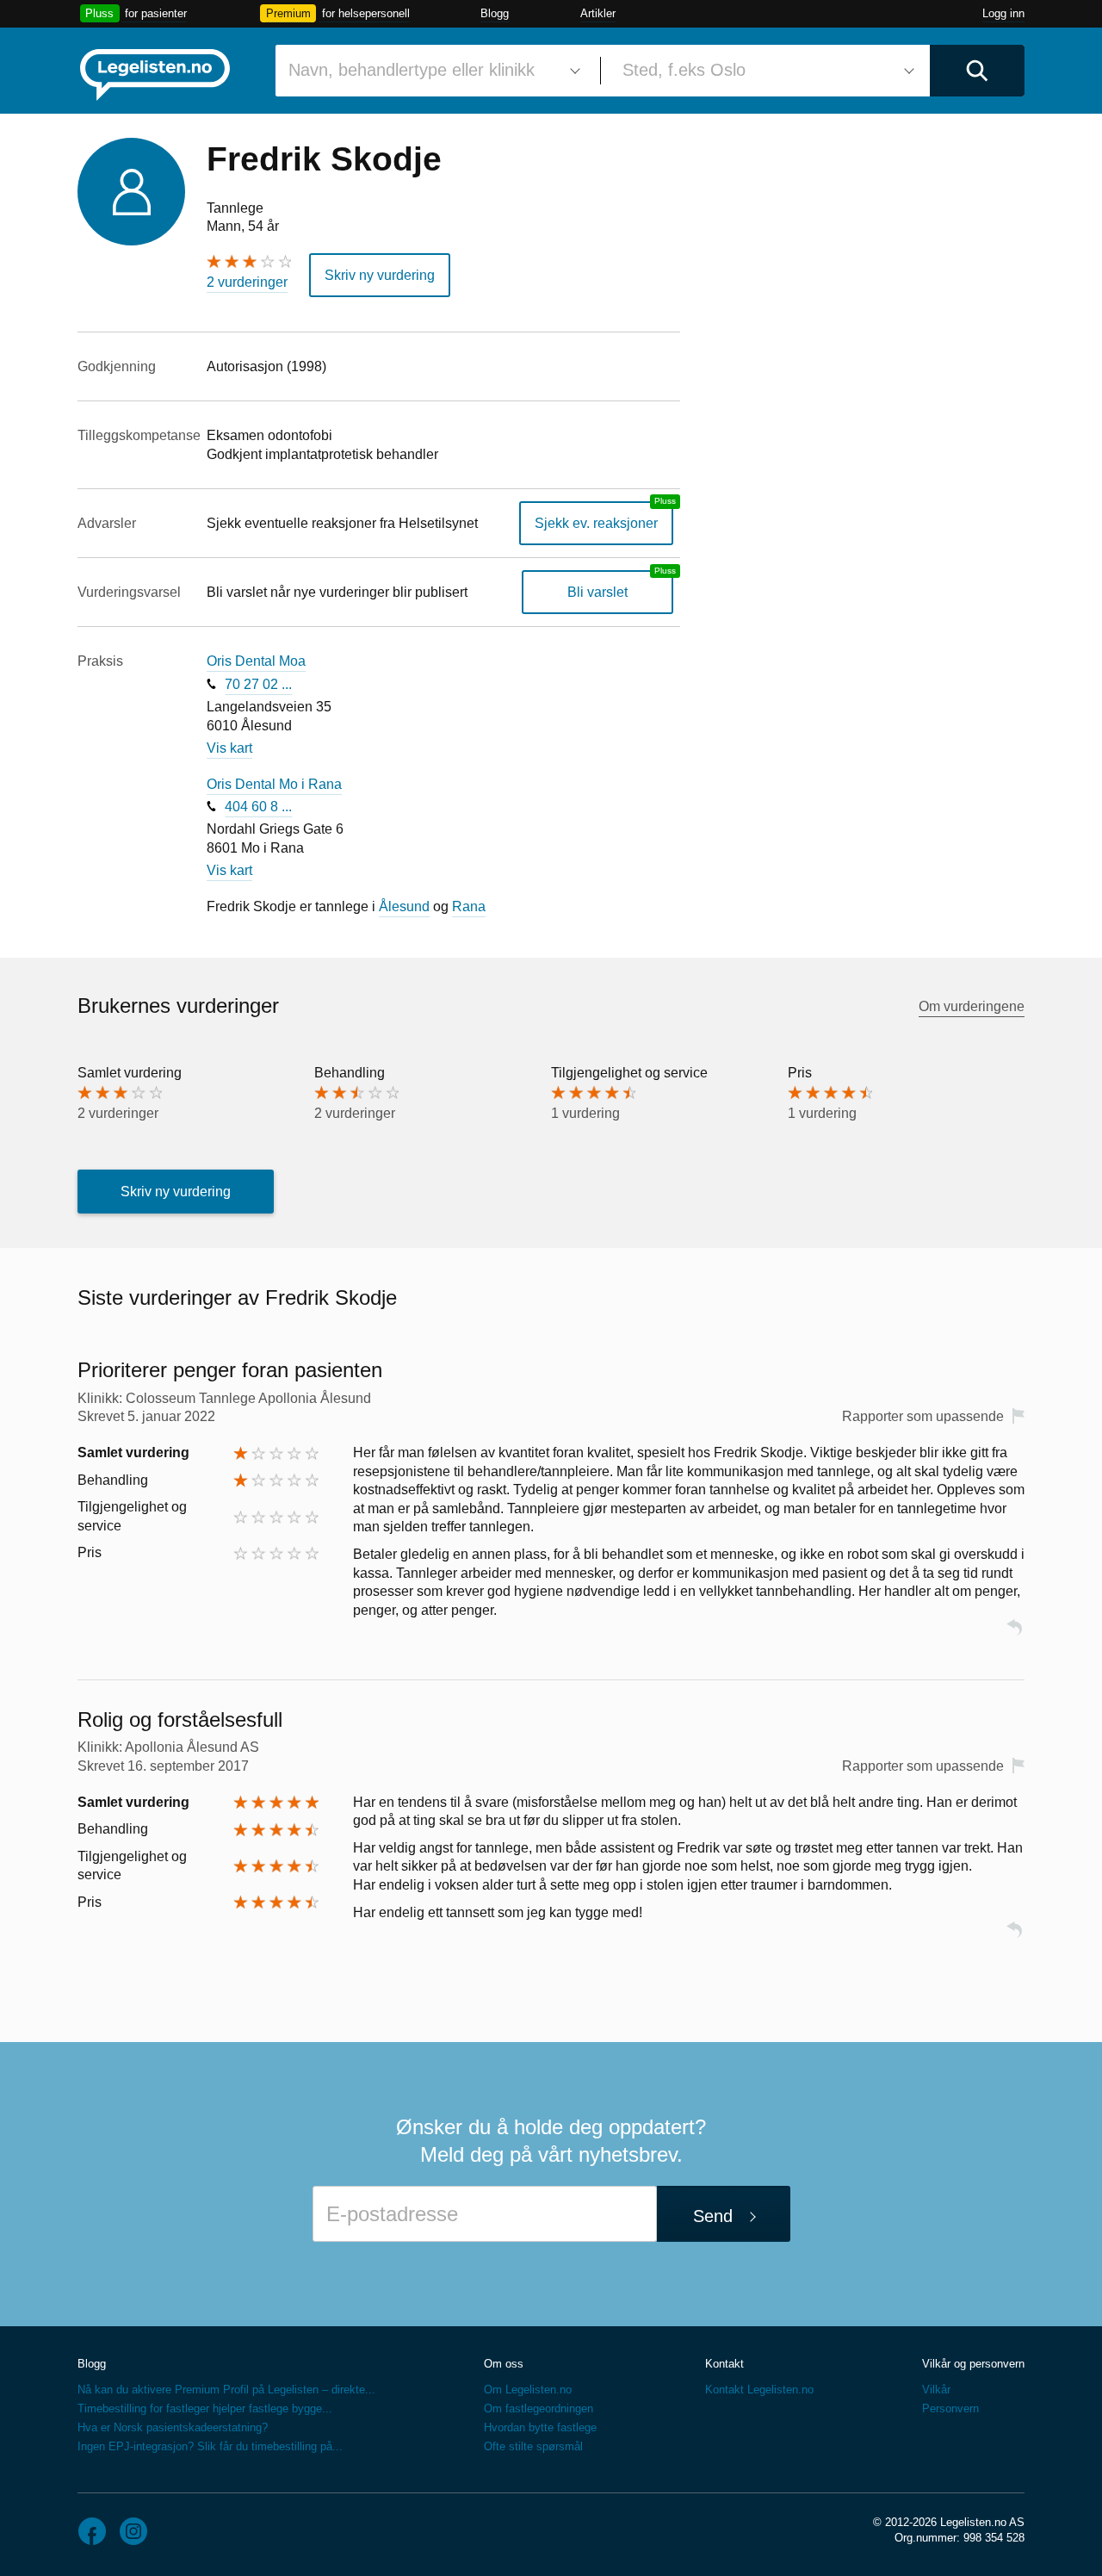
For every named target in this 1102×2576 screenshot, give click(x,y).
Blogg (495, 13)
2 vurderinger (247, 282)
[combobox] (431, 71)
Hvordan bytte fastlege (540, 2427)
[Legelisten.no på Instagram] (133, 2531)
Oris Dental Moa (256, 661)
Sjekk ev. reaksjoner (596, 523)
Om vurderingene (972, 1006)
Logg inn (1003, 13)
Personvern (950, 2408)
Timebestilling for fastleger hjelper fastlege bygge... (205, 2408)
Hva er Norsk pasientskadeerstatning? (173, 2427)
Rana (469, 906)
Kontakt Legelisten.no (759, 2390)
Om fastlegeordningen (539, 2408)
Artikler (598, 13)
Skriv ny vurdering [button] (380, 275)
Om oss (504, 2364)
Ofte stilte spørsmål (533, 2446)
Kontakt (724, 2364)
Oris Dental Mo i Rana (274, 784)
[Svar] (1014, 1635)
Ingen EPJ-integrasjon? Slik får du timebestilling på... (210, 2446)
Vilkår (936, 2390)
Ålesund (404, 906)
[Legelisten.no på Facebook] (92, 2531)
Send (713, 2216)
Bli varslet (597, 592)
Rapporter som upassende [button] (923, 1416)
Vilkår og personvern (973, 2364)
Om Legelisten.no (528, 2390)
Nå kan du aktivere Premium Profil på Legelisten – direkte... (226, 2390)
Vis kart (229, 748)
